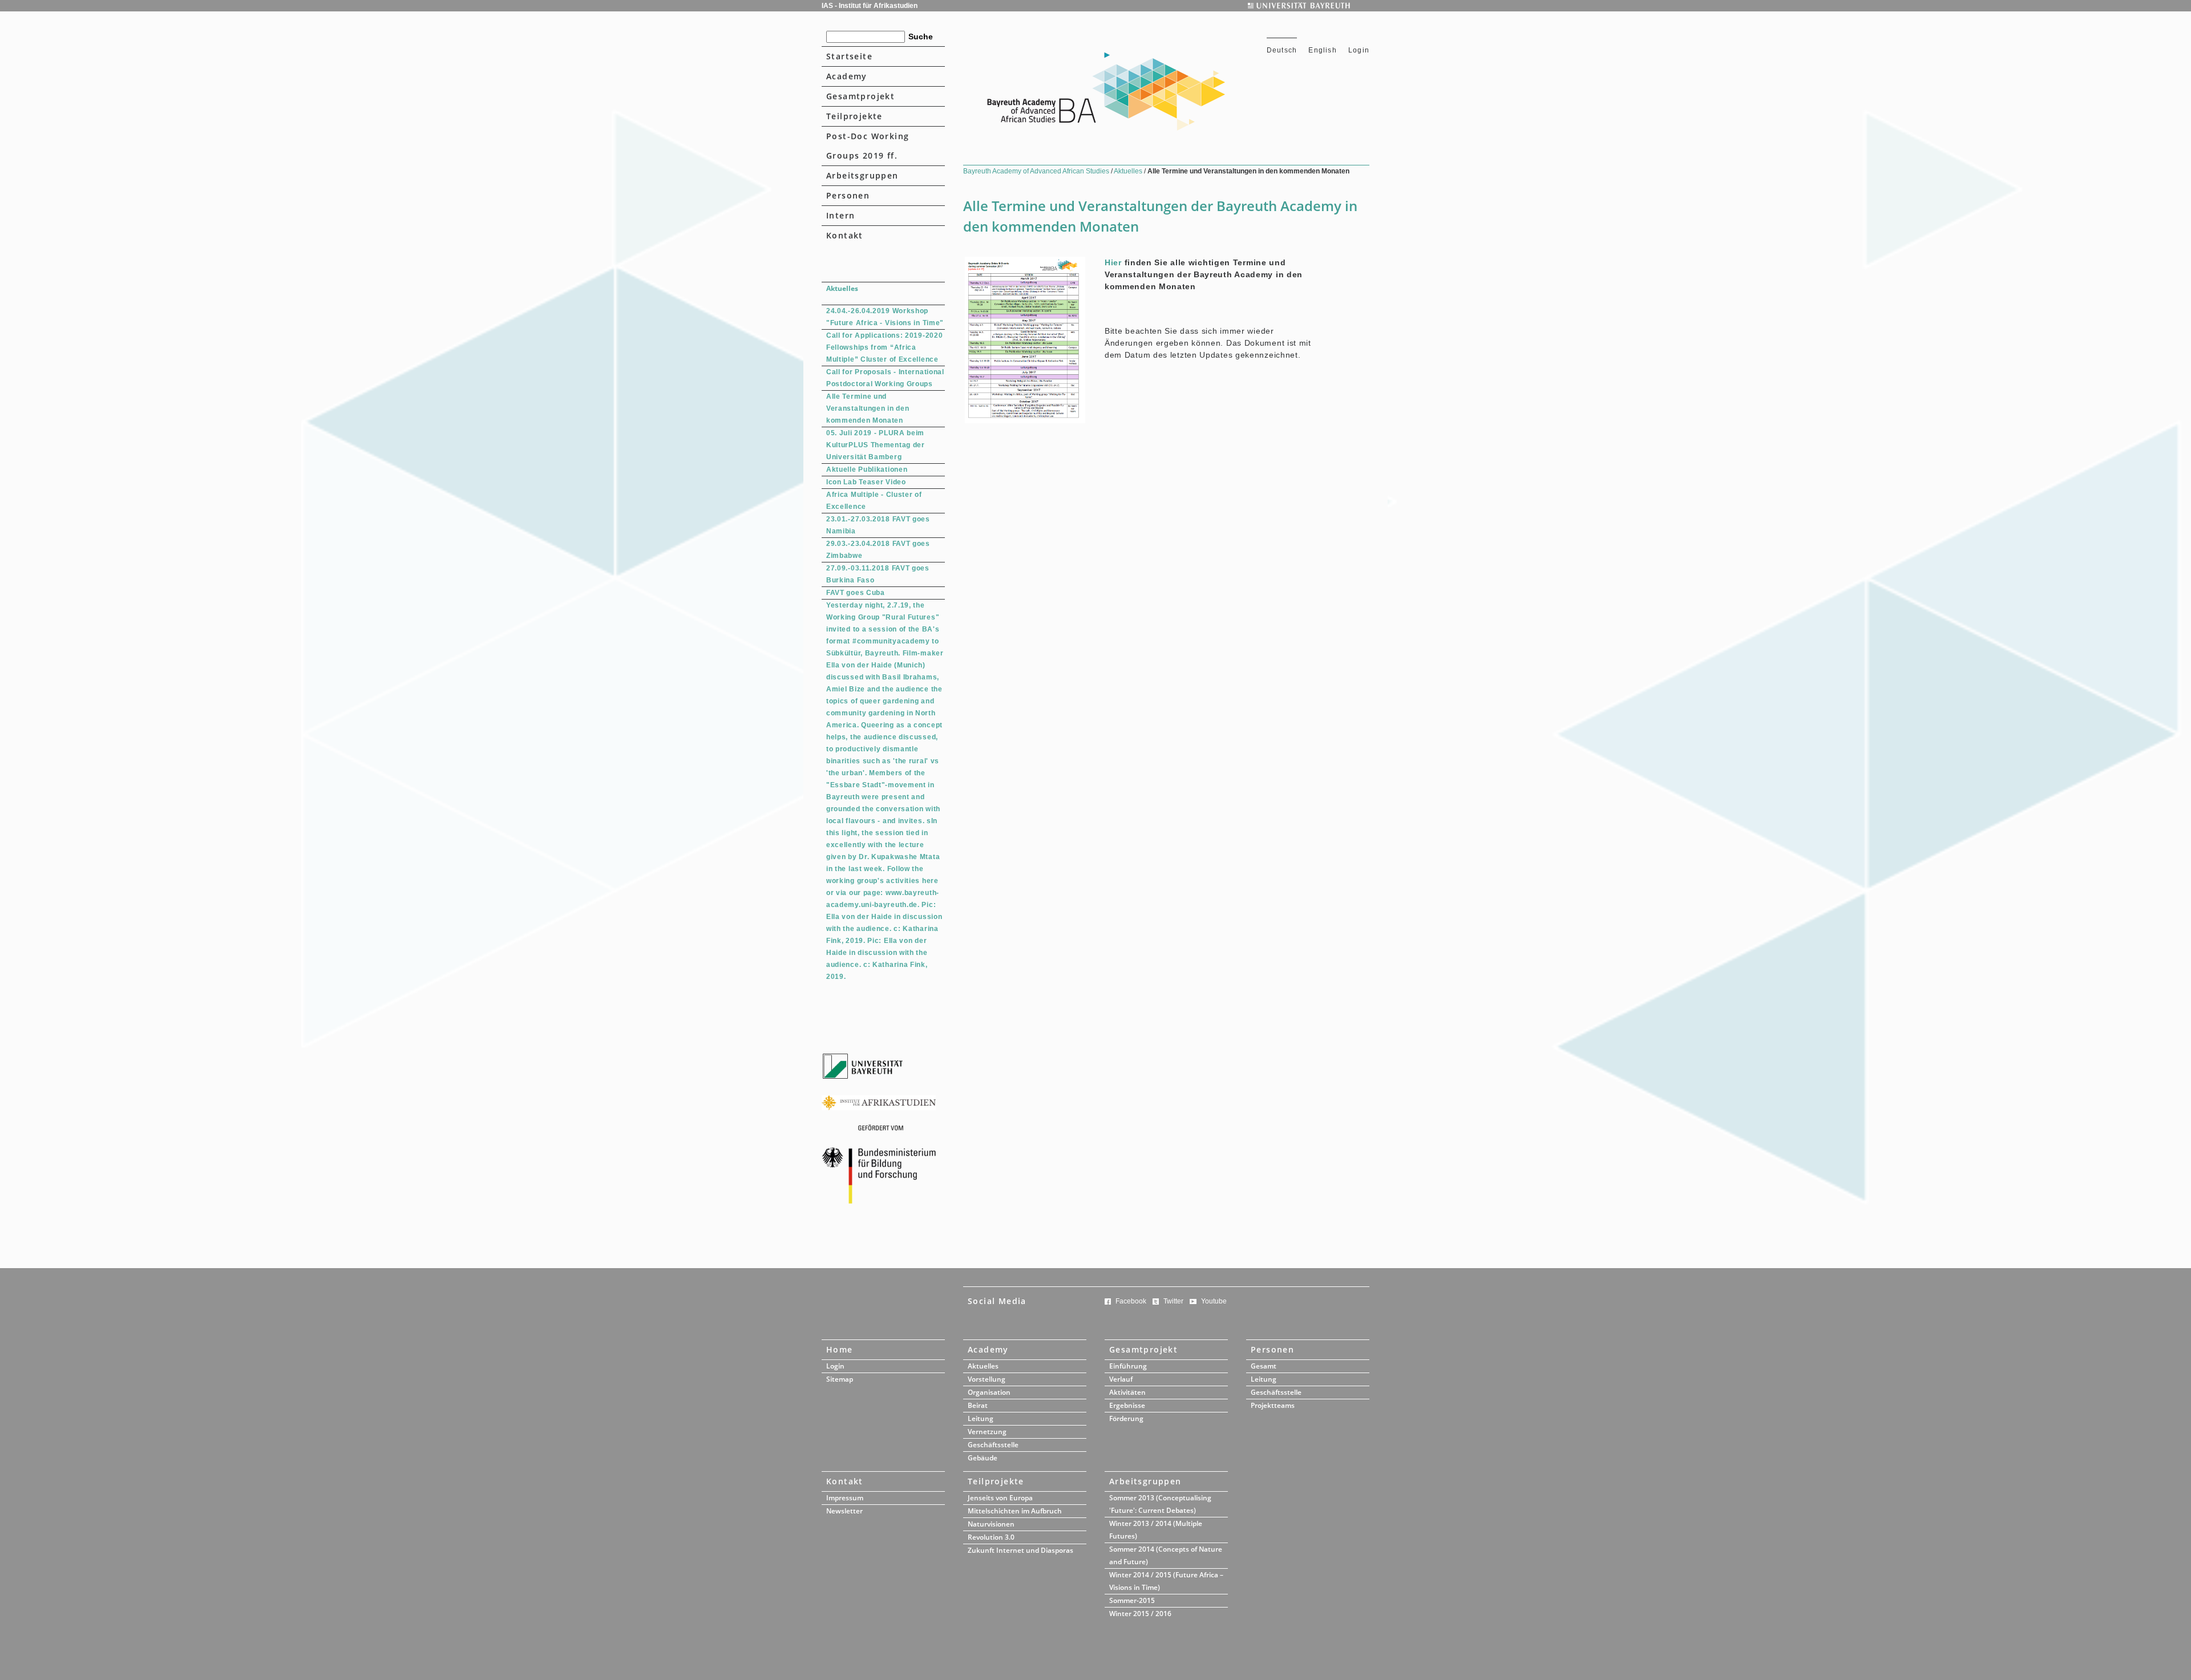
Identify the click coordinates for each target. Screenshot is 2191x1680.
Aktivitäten (1127, 1392)
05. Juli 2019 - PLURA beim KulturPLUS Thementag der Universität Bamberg (876, 445)
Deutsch (1282, 50)
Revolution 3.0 (991, 1537)
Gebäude (983, 1458)
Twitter (1173, 1301)
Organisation (989, 1392)
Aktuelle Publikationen (867, 469)
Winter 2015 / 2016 (1140, 1614)
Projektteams (1273, 1405)
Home (840, 1349)
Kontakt (845, 235)
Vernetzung (987, 1432)
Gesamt (1264, 1366)
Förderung (1126, 1418)
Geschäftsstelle (993, 1445)
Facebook (1131, 1301)
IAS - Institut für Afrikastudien (870, 6)
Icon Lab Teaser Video (866, 482)
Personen (848, 195)
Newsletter (844, 1511)
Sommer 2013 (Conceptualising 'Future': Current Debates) (1160, 1504)
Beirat (978, 1405)
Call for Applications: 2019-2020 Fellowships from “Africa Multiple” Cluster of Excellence (884, 347)
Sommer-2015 (1132, 1600)
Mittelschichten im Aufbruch (1015, 1511)
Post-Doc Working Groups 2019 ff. (868, 146)
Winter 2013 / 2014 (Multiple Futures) (1156, 1530)
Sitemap (840, 1379)
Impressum (845, 1498)
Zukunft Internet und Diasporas (1020, 1550)
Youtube (1214, 1301)
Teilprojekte (854, 116)
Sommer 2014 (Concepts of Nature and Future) (1166, 1555)
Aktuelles (1129, 171)
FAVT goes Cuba (856, 593)
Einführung (1128, 1366)
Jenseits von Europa (1000, 1498)
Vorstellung (987, 1379)
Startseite (849, 56)
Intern (840, 215)
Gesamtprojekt (860, 96)
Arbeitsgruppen (862, 175)
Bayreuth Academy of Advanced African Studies (1037, 171)
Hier (1113, 262)
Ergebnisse (1127, 1405)
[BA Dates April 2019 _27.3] (1025, 420)
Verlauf (1121, 1379)
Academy (847, 76)
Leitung (981, 1418)
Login (1359, 50)
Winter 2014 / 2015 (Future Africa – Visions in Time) (1166, 1581)
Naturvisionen (991, 1524)
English (1324, 50)
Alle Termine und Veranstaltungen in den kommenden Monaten (868, 408)
